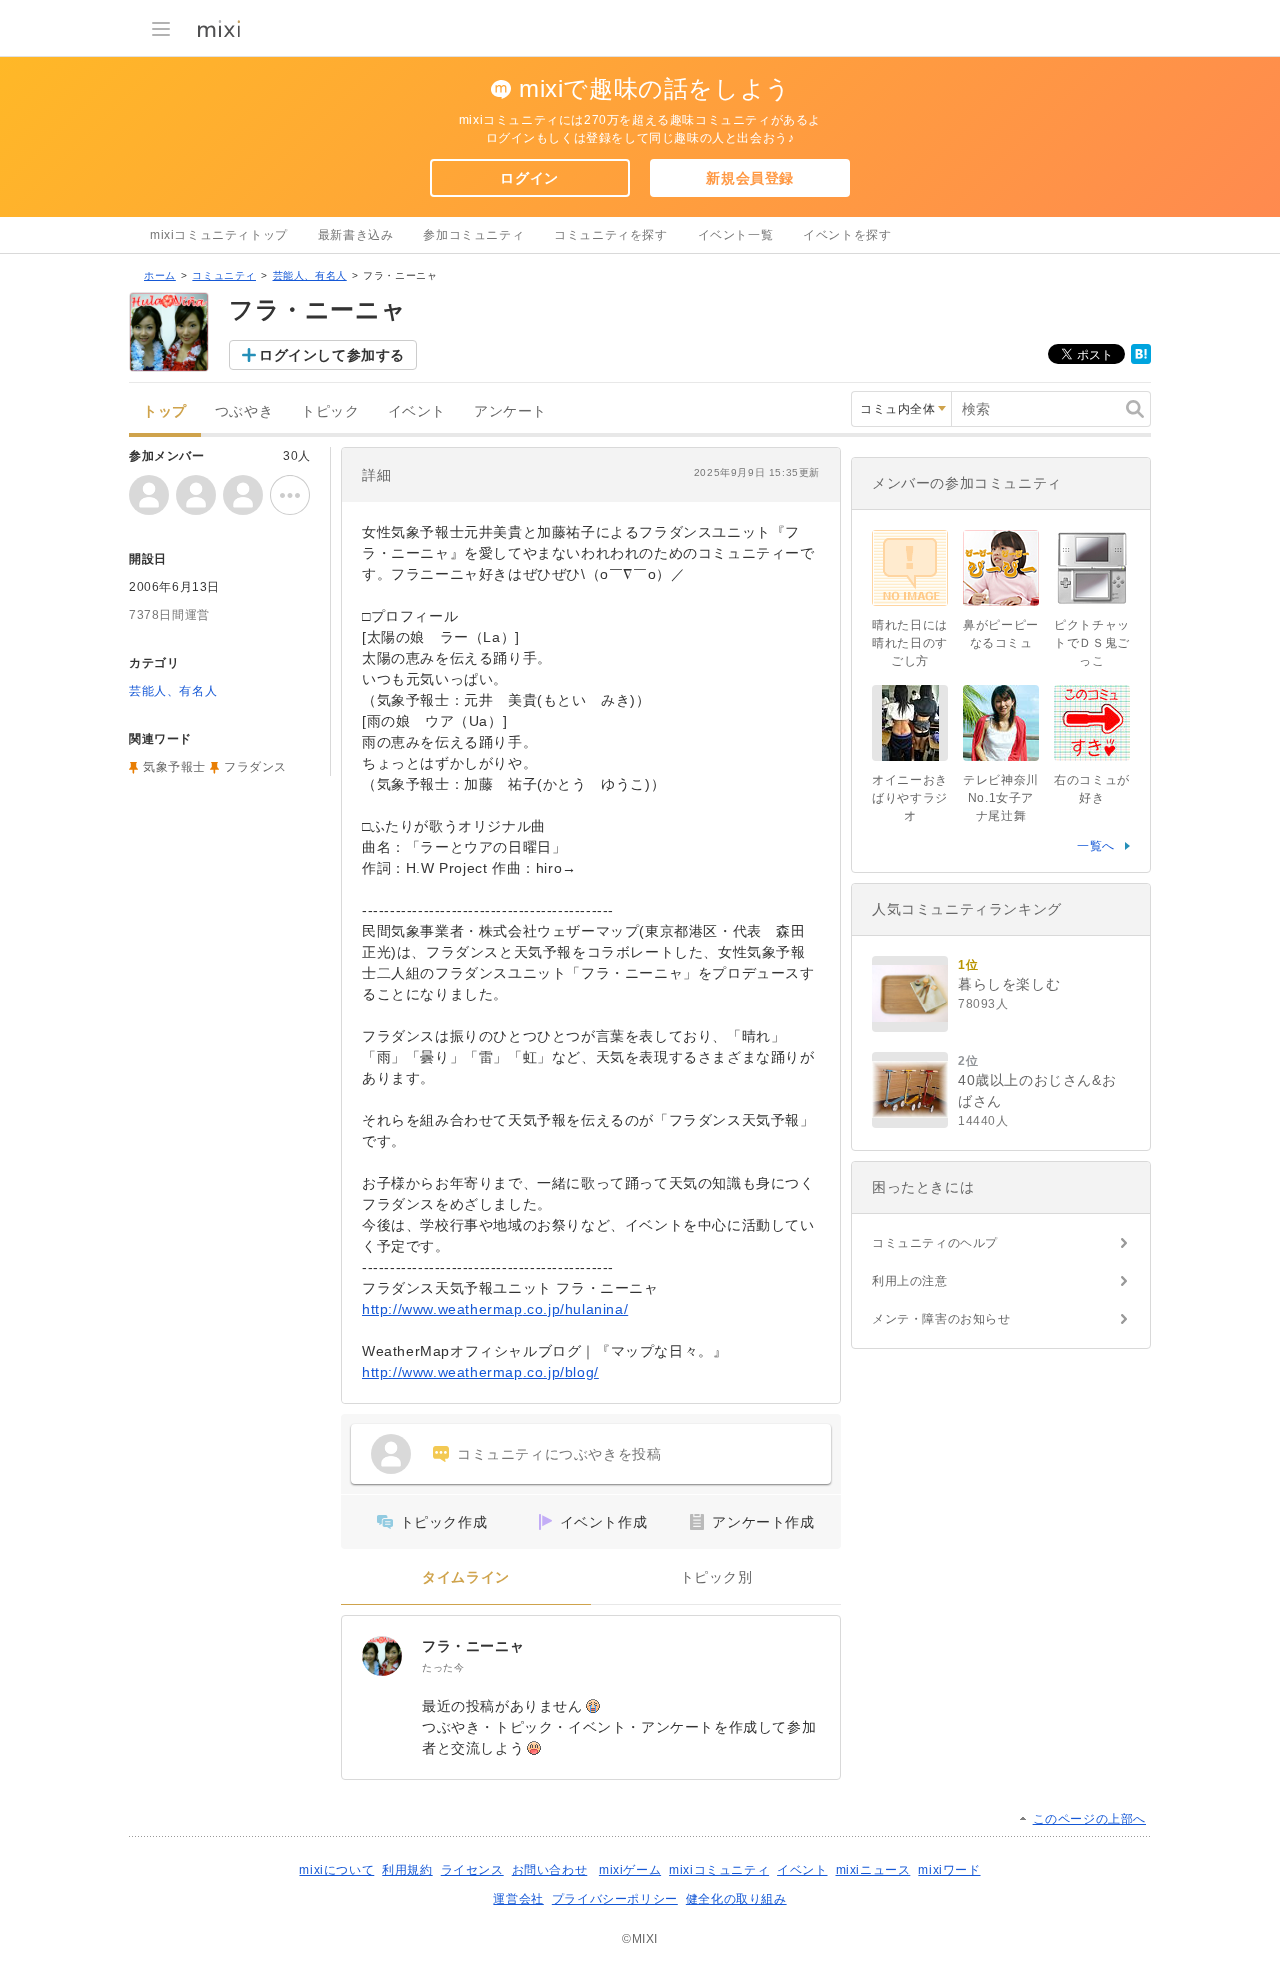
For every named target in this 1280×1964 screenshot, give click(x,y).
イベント (417, 411)
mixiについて (336, 1870)
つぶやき (244, 411)
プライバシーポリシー (615, 1899)
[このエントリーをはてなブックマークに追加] (1141, 360)
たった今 (443, 1667)
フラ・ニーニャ (473, 1646)
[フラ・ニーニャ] (382, 1656)
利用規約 (407, 1870)
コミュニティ (224, 275)
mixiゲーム (630, 1870)
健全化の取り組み (736, 1899)
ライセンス (472, 1870)
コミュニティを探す (610, 235)
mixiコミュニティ (719, 1870)
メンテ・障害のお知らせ (941, 1319)
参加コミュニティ (473, 235)
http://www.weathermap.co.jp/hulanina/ (495, 1309)
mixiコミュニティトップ (219, 235)
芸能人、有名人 (310, 275)
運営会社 (518, 1899)
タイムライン (466, 1577)
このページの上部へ (1089, 1819)
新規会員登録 (750, 178)
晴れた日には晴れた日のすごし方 (910, 643)
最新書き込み (356, 235)
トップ (165, 411)
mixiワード (949, 1870)
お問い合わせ (550, 1870)
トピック (330, 411)
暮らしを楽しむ (1009, 984)
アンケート (510, 411)
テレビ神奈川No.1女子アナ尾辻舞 (1001, 798)
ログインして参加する (332, 355)
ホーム (160, 275)
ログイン (529, 178)
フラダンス (255, 767)
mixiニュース (873, 1870)
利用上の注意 (910, 1281)
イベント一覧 (736, 235)
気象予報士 (174, 767)
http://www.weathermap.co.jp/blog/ (480, 1372)
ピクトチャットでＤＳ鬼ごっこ (1092, 643)
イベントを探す (847, 235)
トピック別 (716, 1577)
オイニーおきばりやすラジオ (910, 798)
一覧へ (1096, 846)
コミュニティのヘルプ (935, 1243)
